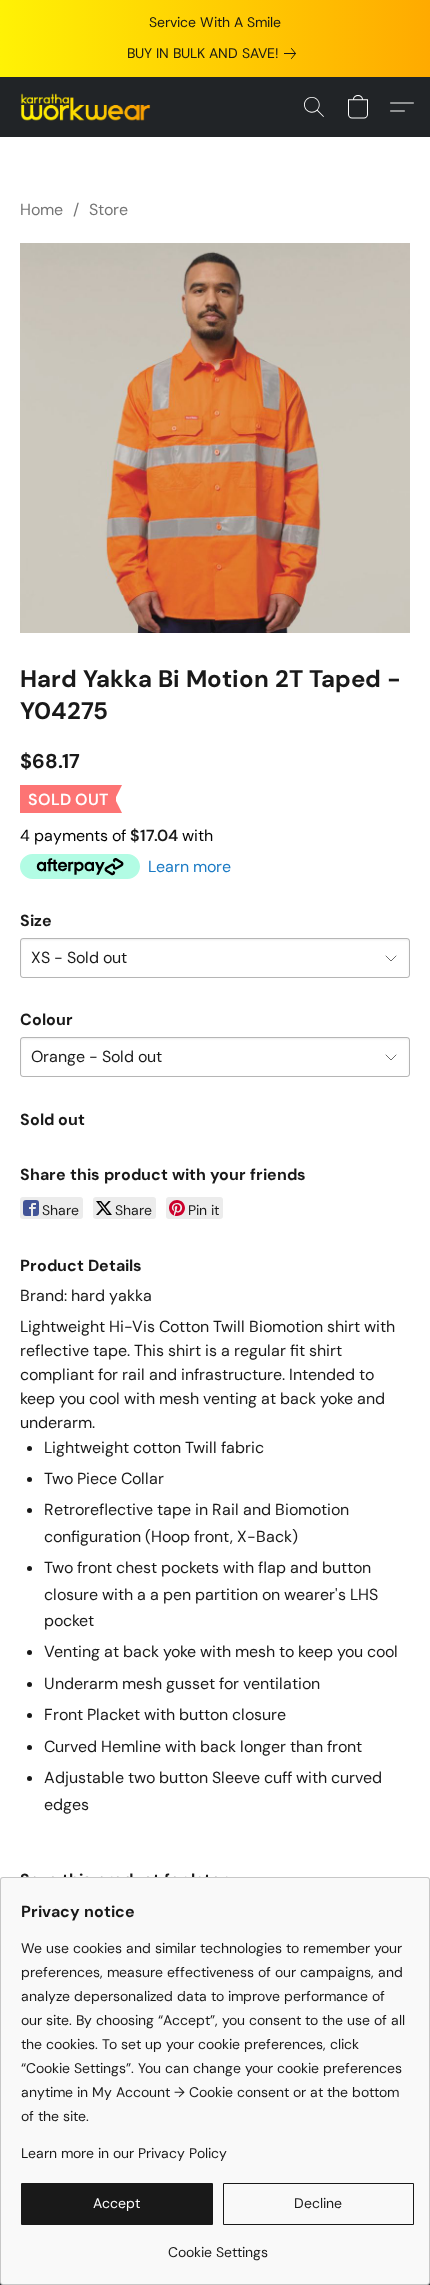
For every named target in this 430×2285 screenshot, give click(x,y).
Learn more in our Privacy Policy (124, 2153)
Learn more (189, 866)
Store (108, 209)
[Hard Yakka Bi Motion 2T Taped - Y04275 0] (215, 438)
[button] (89, 107)
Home (41, 209)
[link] (215, 53)
